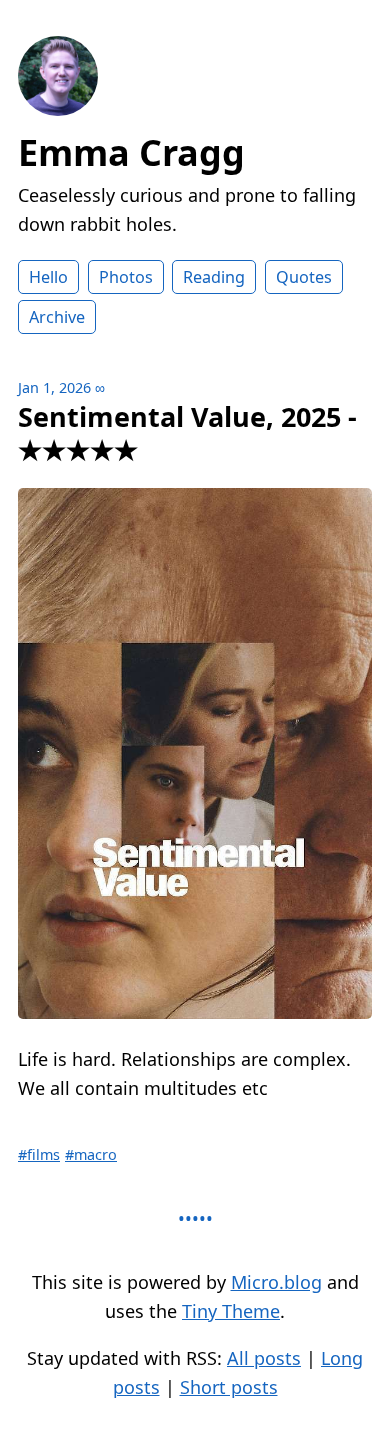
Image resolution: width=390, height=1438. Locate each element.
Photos (126, 277)
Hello (48, 277)
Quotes (304, 277)
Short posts (229, 1387)
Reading (214, 277)
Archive (57, 317)
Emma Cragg (131, 152)
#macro (91, 1154)
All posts (264, 1358)
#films (39, 1154)
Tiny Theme (231, 1311)
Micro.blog (276, 1282)
